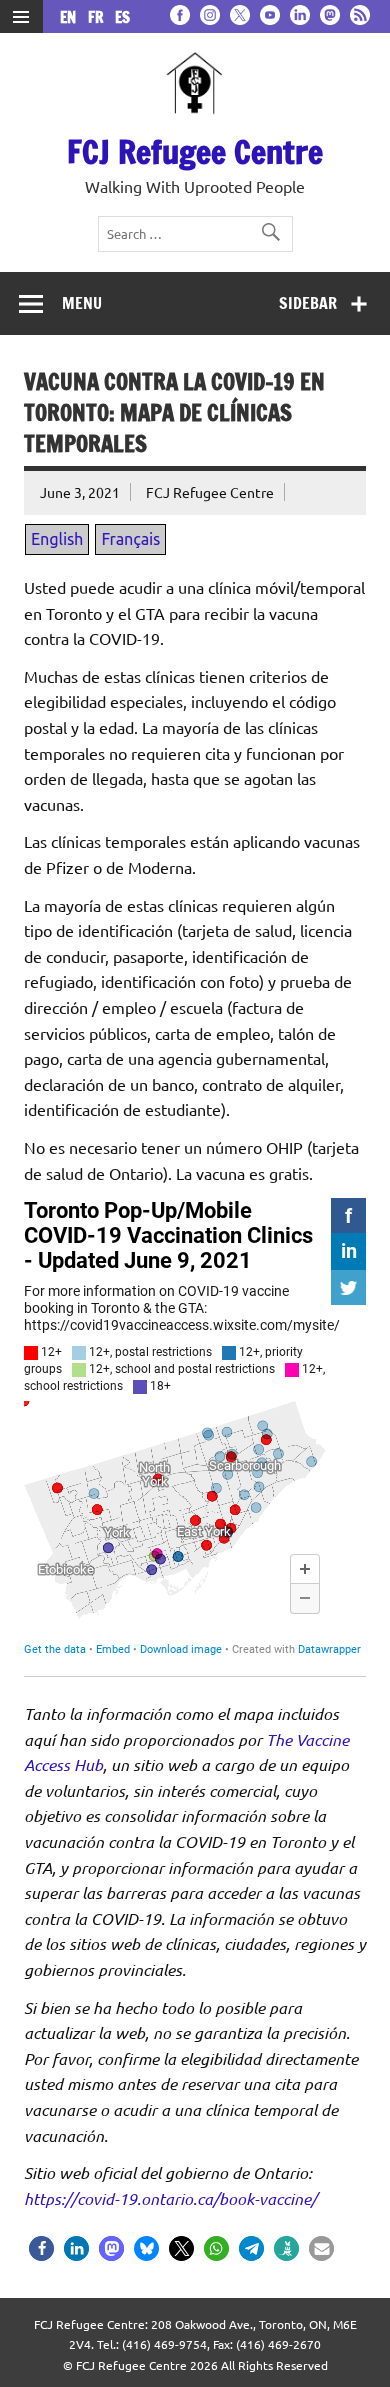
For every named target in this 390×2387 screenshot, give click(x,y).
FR (99, 17)
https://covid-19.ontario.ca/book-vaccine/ (170, 2198)
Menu (82, 303)
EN (72, 17)
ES (122, 17)
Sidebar (308, 303)
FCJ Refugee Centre (195, 152)
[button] (41, 2248)
